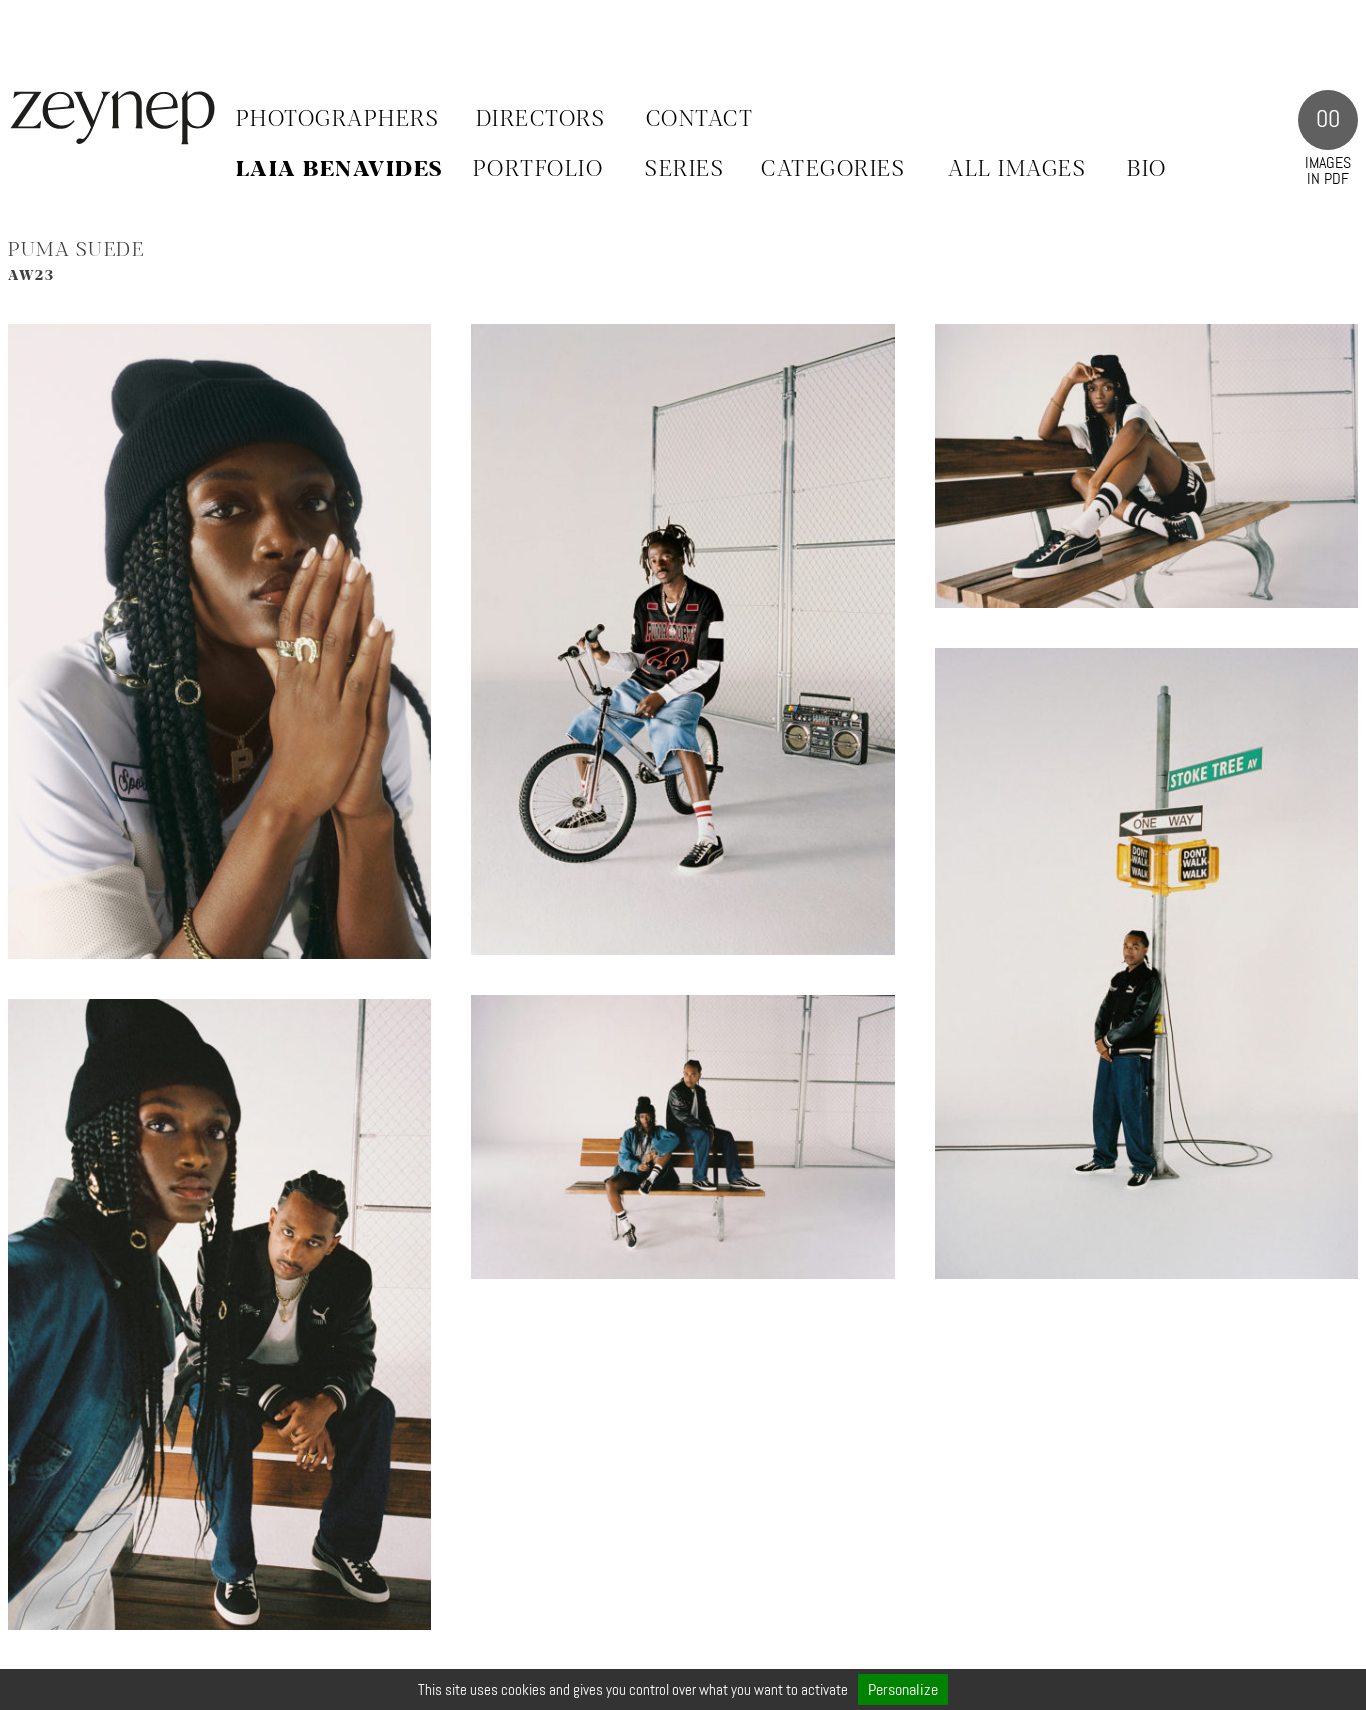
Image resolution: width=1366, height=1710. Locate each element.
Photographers (338, 120)
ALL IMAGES (1017, 170)
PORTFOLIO (538, 170)
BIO (1147, 170)
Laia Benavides (339, 170)
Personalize (903, 1689)
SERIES (684, 170)
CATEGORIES (833, 170)
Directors (541, 120)
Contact (700, 120)
